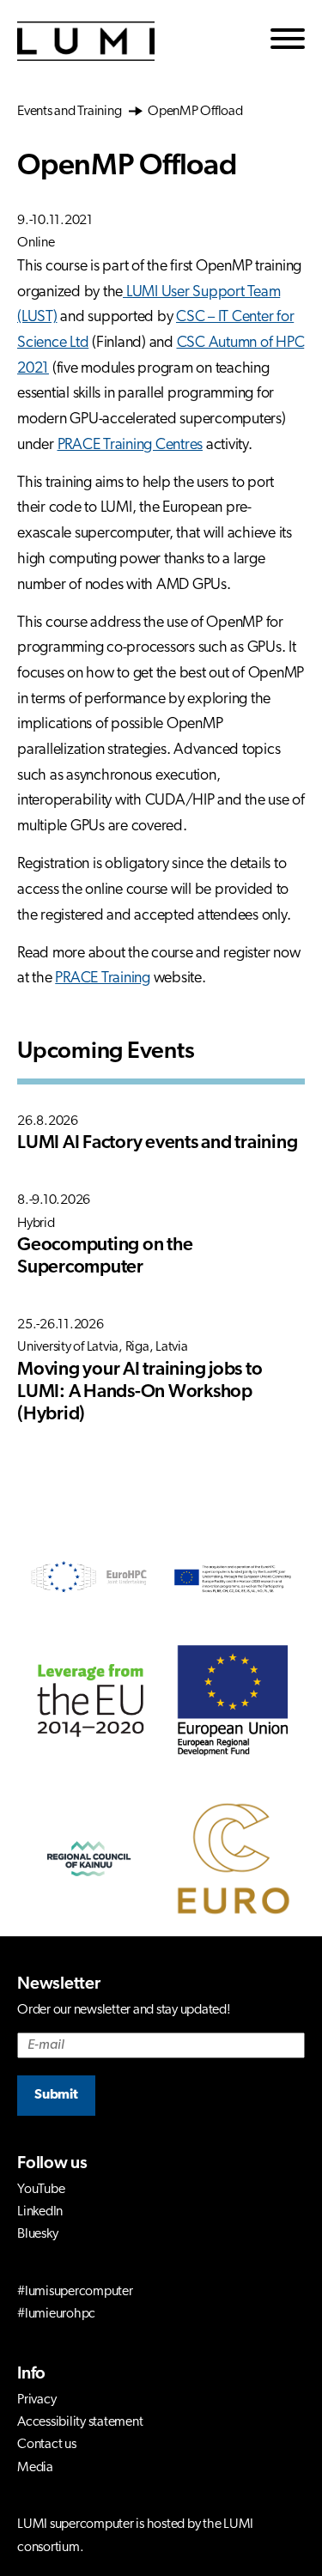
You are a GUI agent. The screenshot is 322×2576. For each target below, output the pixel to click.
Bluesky (37, 2234)
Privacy (36, 2400)
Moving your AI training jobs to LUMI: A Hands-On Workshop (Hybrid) (140, 1392)
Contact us (47, 2445)
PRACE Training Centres (131, 446)
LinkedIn (40, 2212)
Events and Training (73, 112)
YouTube (41, 2190)
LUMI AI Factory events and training (157, 1143)
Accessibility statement (80, 2422)
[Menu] (288, 42)
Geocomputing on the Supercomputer (105, 1257)
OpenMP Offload (194, 112)
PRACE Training (103, 979)
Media (35, 2468)
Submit (56, 2095)
